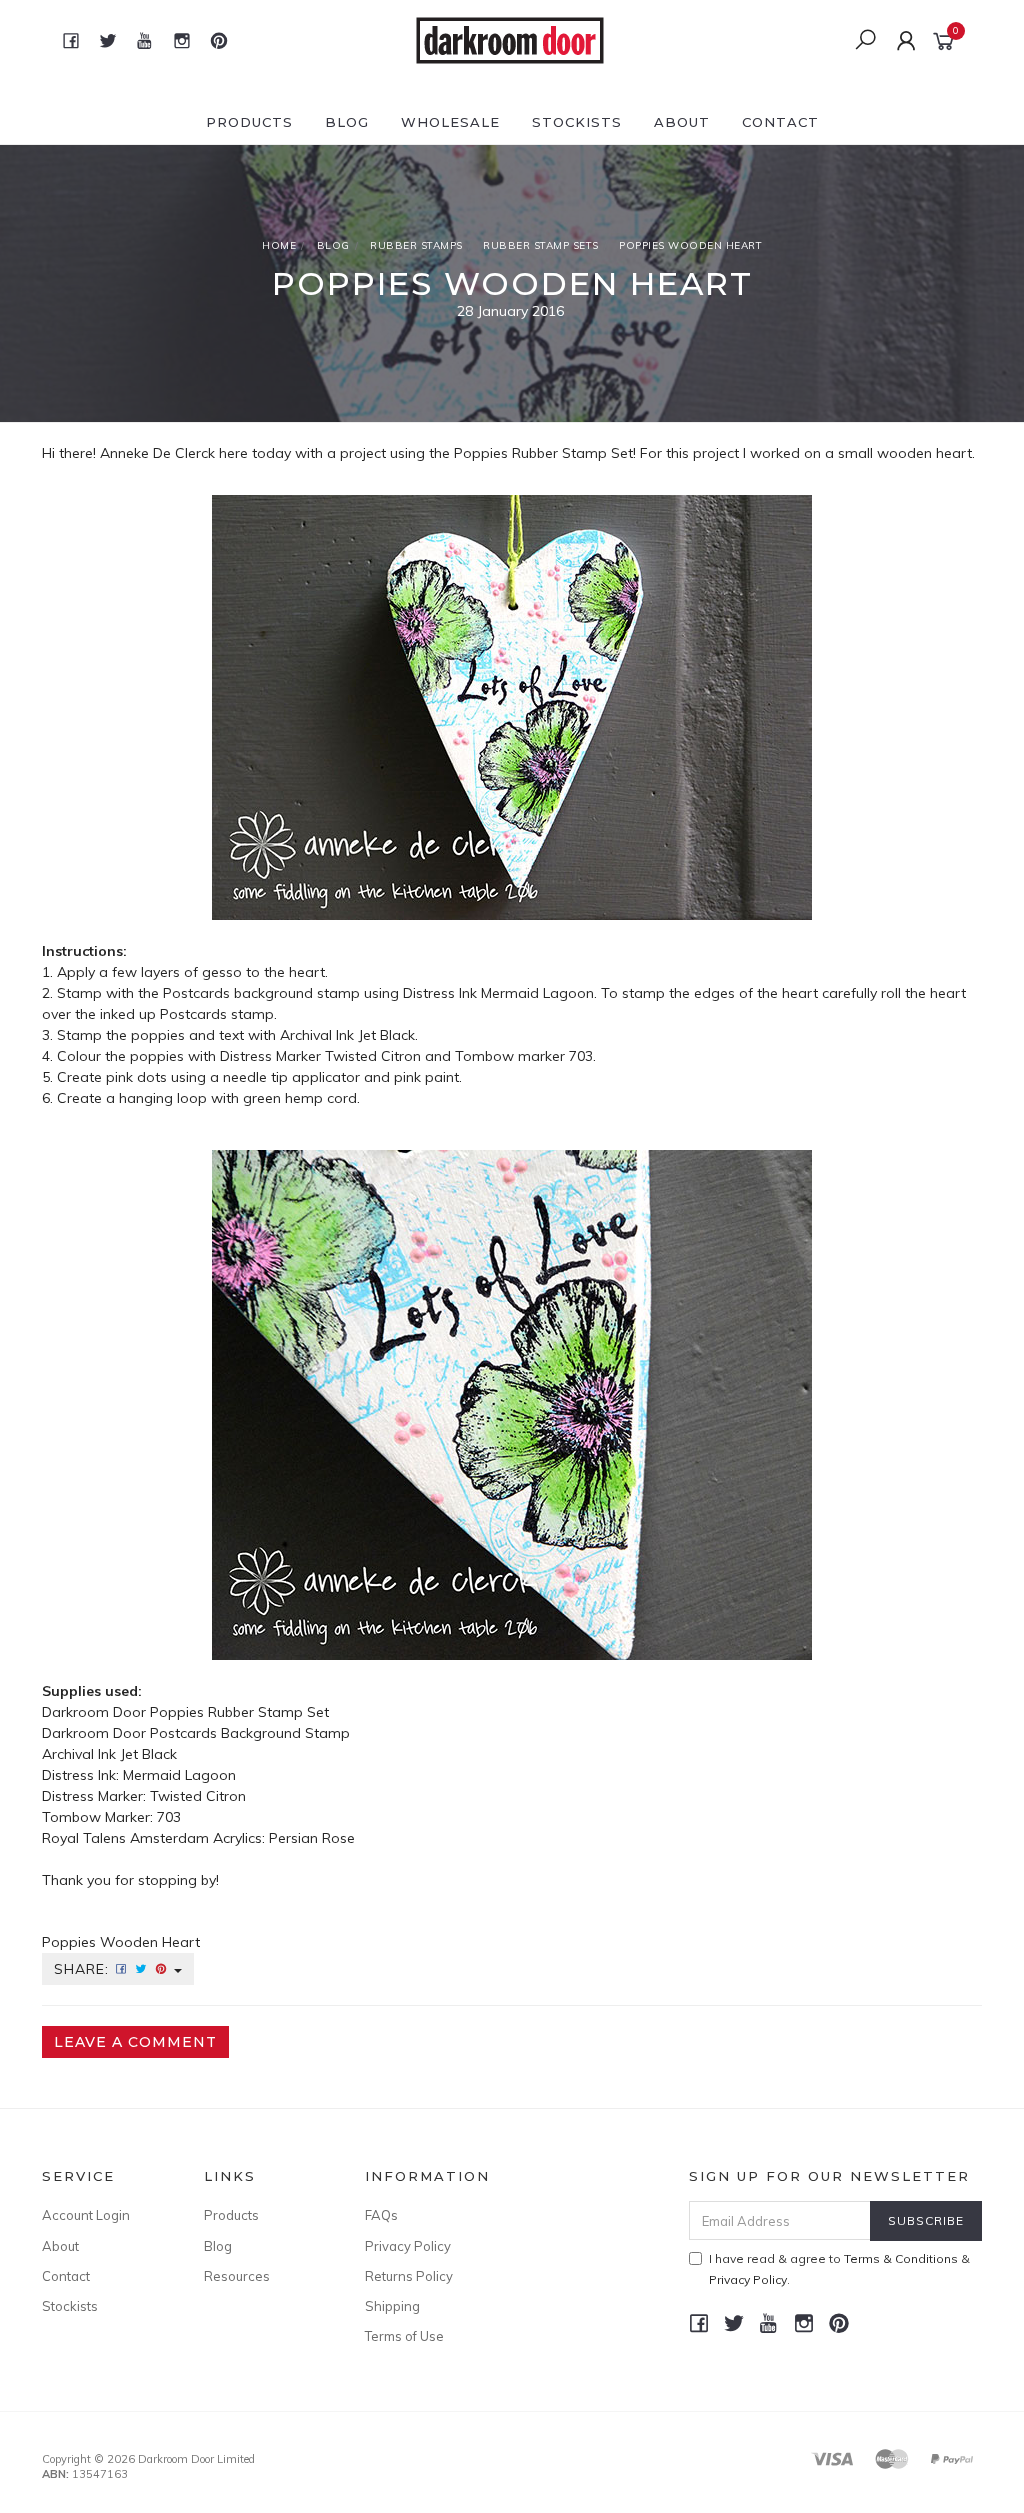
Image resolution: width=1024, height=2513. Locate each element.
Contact (780, 122)
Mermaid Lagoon (179, 1775)
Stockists (577, 122)
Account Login (86, 2215)
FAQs (381, 2215)
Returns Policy (409, 2276)
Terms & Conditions (901, 2258)
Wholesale (450, 122)
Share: (84, 1969)
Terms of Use (404, 2336)
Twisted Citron (200, 1796)
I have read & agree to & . (839, 2269)
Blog (347, 122)
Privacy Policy (408, 2246)
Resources (237, 2276)
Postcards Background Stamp (250, 1733)
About (682, 122)
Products (249, 122)
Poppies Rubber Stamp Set (543, 453)
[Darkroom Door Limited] (510, 39)
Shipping (392, 2306)
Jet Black (148, 1754)
